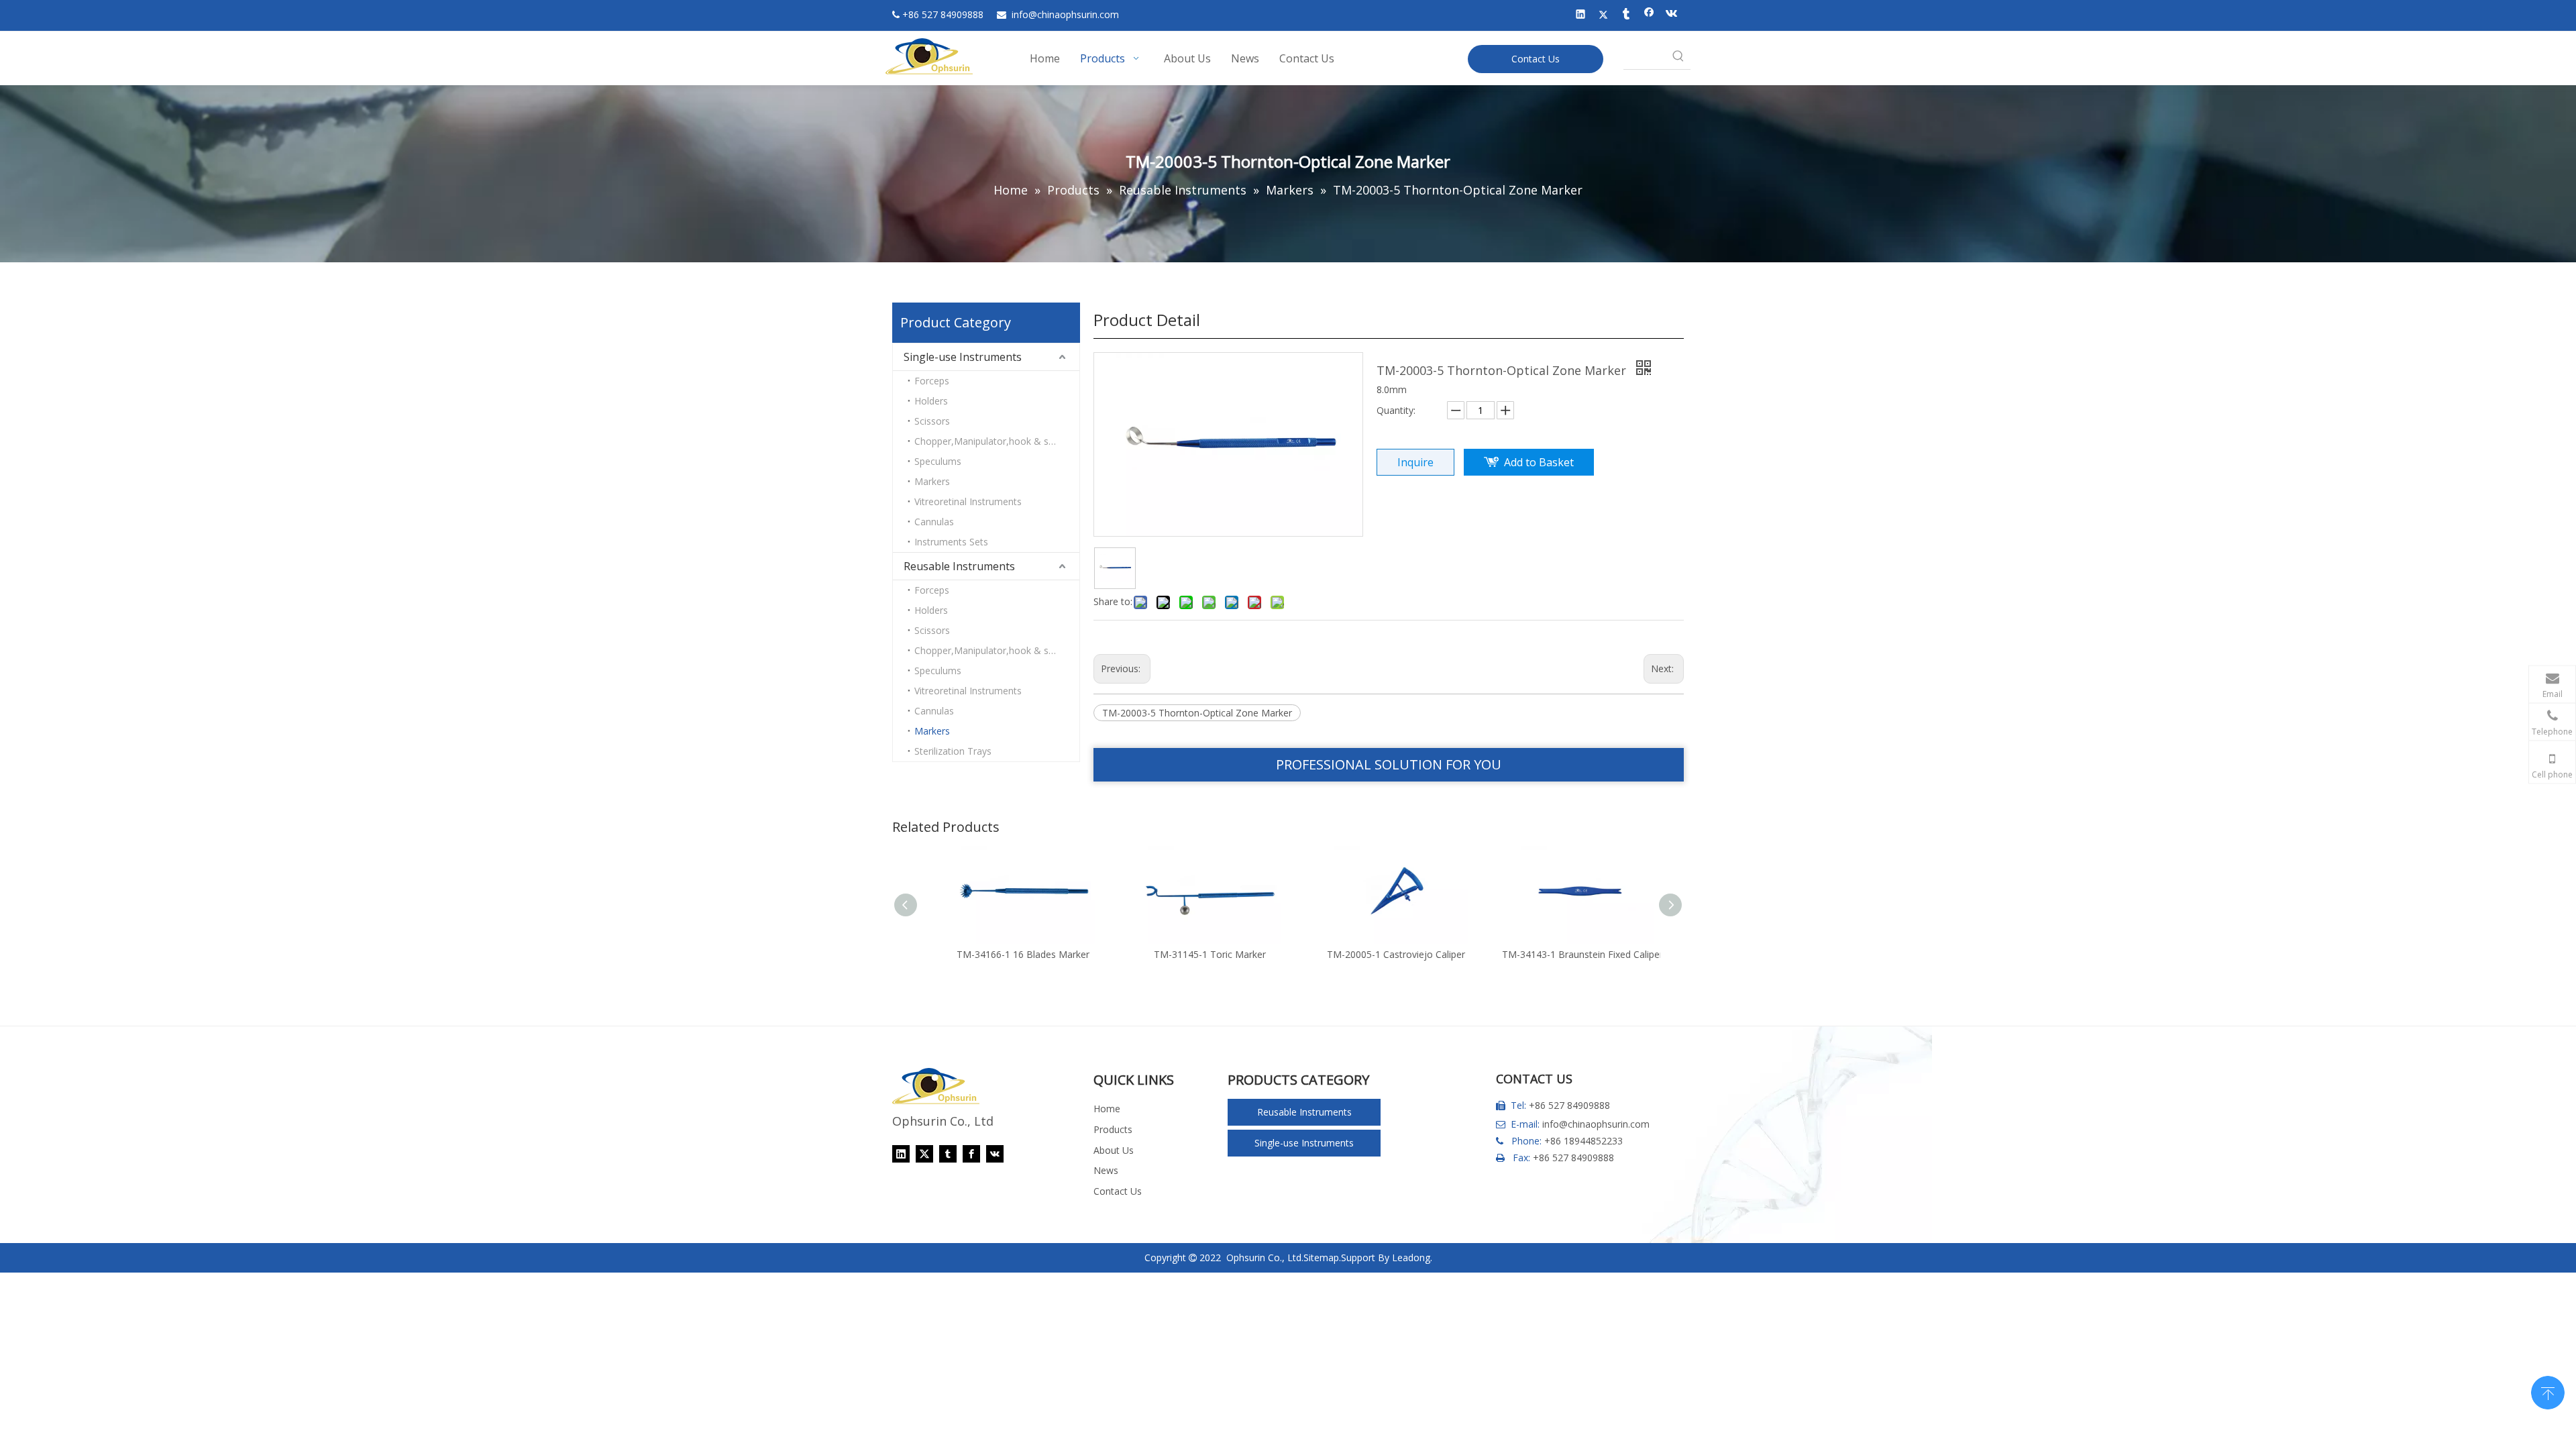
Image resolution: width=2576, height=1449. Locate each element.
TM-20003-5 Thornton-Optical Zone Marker (1197, 713)
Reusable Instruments (959, 566)
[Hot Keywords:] (1678, 57)
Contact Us (1536, 59)
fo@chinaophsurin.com (1065, 14)
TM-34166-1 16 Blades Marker (1009, 954)
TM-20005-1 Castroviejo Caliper (1382, 954)
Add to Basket (1539, 462)
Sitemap (1321, 1257)
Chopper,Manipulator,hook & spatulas (997, 441)
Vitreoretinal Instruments (968, 501)
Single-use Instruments (963, 357)
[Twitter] (1604, 15)
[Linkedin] (1581, 15)
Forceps (932, 381)
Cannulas (934, 522)
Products (1113, 1129)
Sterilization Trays (953, 751)
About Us (1114, 1150)
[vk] (1672, 15)
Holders (931, 401)
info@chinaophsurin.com (1596, 1124)
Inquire (1415, 462)
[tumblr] (1626, 15)
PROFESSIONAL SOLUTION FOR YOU (1389, 764)
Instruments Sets (951, 542)
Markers (932, 481)
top (2548, 1391)
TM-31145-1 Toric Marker (1196, 954)
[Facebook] (1649, 15)
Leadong (1411, 1257)
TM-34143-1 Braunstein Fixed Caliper (1568, 954)
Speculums (938, 461)
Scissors (932, 421)
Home (1107, 1109)
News (1106, 1170)
